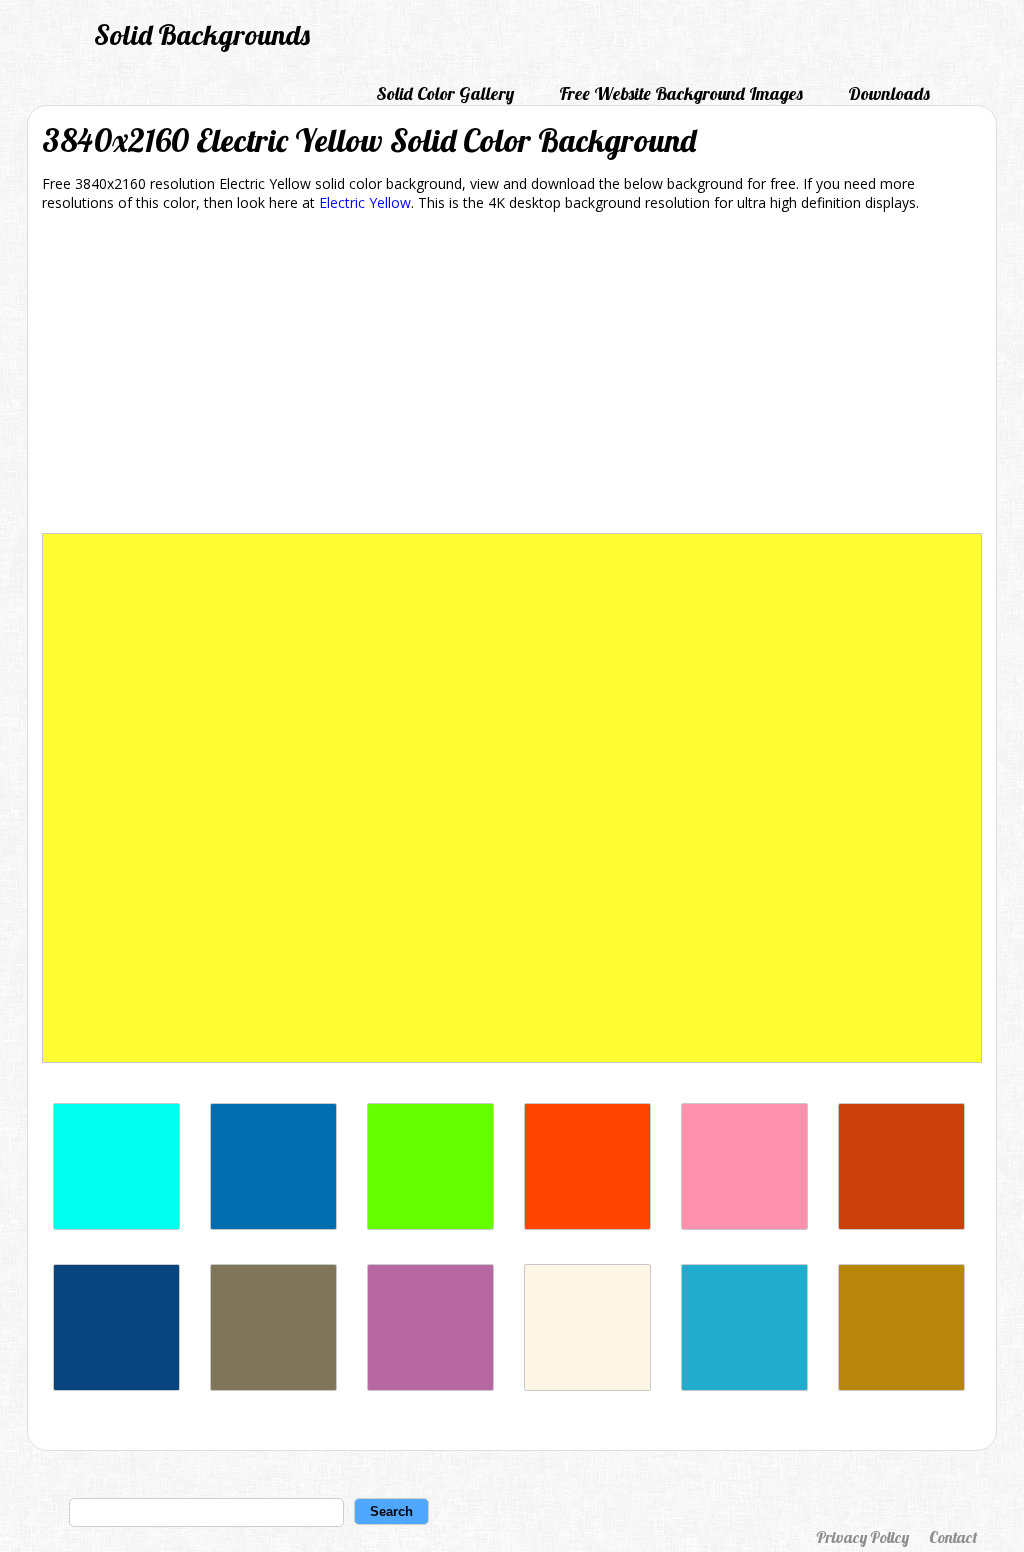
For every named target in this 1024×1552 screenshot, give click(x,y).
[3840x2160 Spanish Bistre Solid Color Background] (273, 1385)
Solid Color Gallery (445, 93)
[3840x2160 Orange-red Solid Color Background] (587, 1224)
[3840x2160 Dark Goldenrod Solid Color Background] (901, 1385)
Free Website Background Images (681, 93)
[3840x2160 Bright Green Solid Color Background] (430, 1224)
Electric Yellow (365, 202)
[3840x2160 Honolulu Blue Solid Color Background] (273, 1224)
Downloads (889, 93)
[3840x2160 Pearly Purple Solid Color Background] (430, 1385)
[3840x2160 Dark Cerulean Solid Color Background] (116, 1385)
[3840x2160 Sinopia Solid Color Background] (901, 1224)
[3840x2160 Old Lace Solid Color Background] (587, 1385)
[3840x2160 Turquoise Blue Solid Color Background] (116, 1224)
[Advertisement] (512, 376)
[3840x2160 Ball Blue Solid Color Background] (744, 1385)
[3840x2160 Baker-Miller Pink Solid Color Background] (744, 1224)
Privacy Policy (862, 1537)
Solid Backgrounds (202, 34)
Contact (953, 1537)
